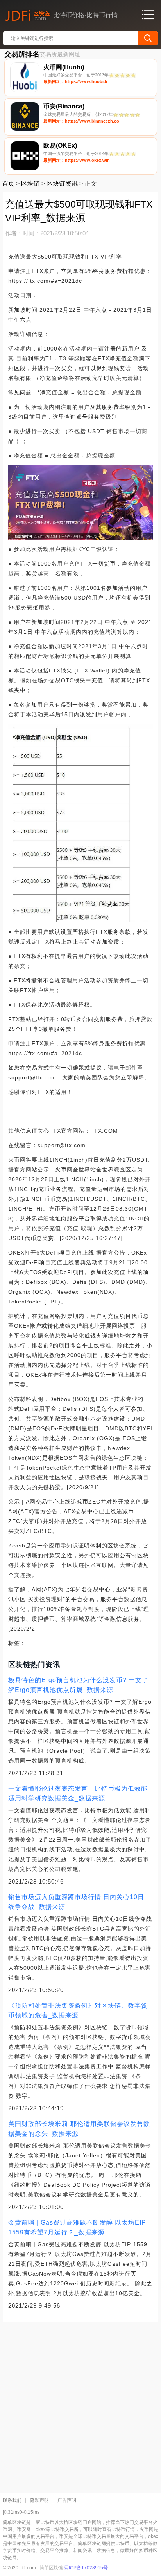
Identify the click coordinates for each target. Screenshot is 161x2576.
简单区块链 (51, 2568)
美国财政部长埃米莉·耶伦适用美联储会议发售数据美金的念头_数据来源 (79, 2129)
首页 (8, 183)
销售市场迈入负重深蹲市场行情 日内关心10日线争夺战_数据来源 (76, 1902)
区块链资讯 (62, 183)
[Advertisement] (80, 2405)
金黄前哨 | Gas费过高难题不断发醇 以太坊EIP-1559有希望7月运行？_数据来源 (78, 2227)
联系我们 (12, 2500)
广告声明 (67, 2500)
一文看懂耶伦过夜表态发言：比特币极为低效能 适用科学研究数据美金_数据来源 (78, 1793)
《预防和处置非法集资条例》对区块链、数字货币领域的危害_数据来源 (78, 2010)
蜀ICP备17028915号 (86, 2568)
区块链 (30, 183)
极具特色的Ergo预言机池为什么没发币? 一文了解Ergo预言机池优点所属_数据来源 (78, 1685)
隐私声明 (39, 2500)
